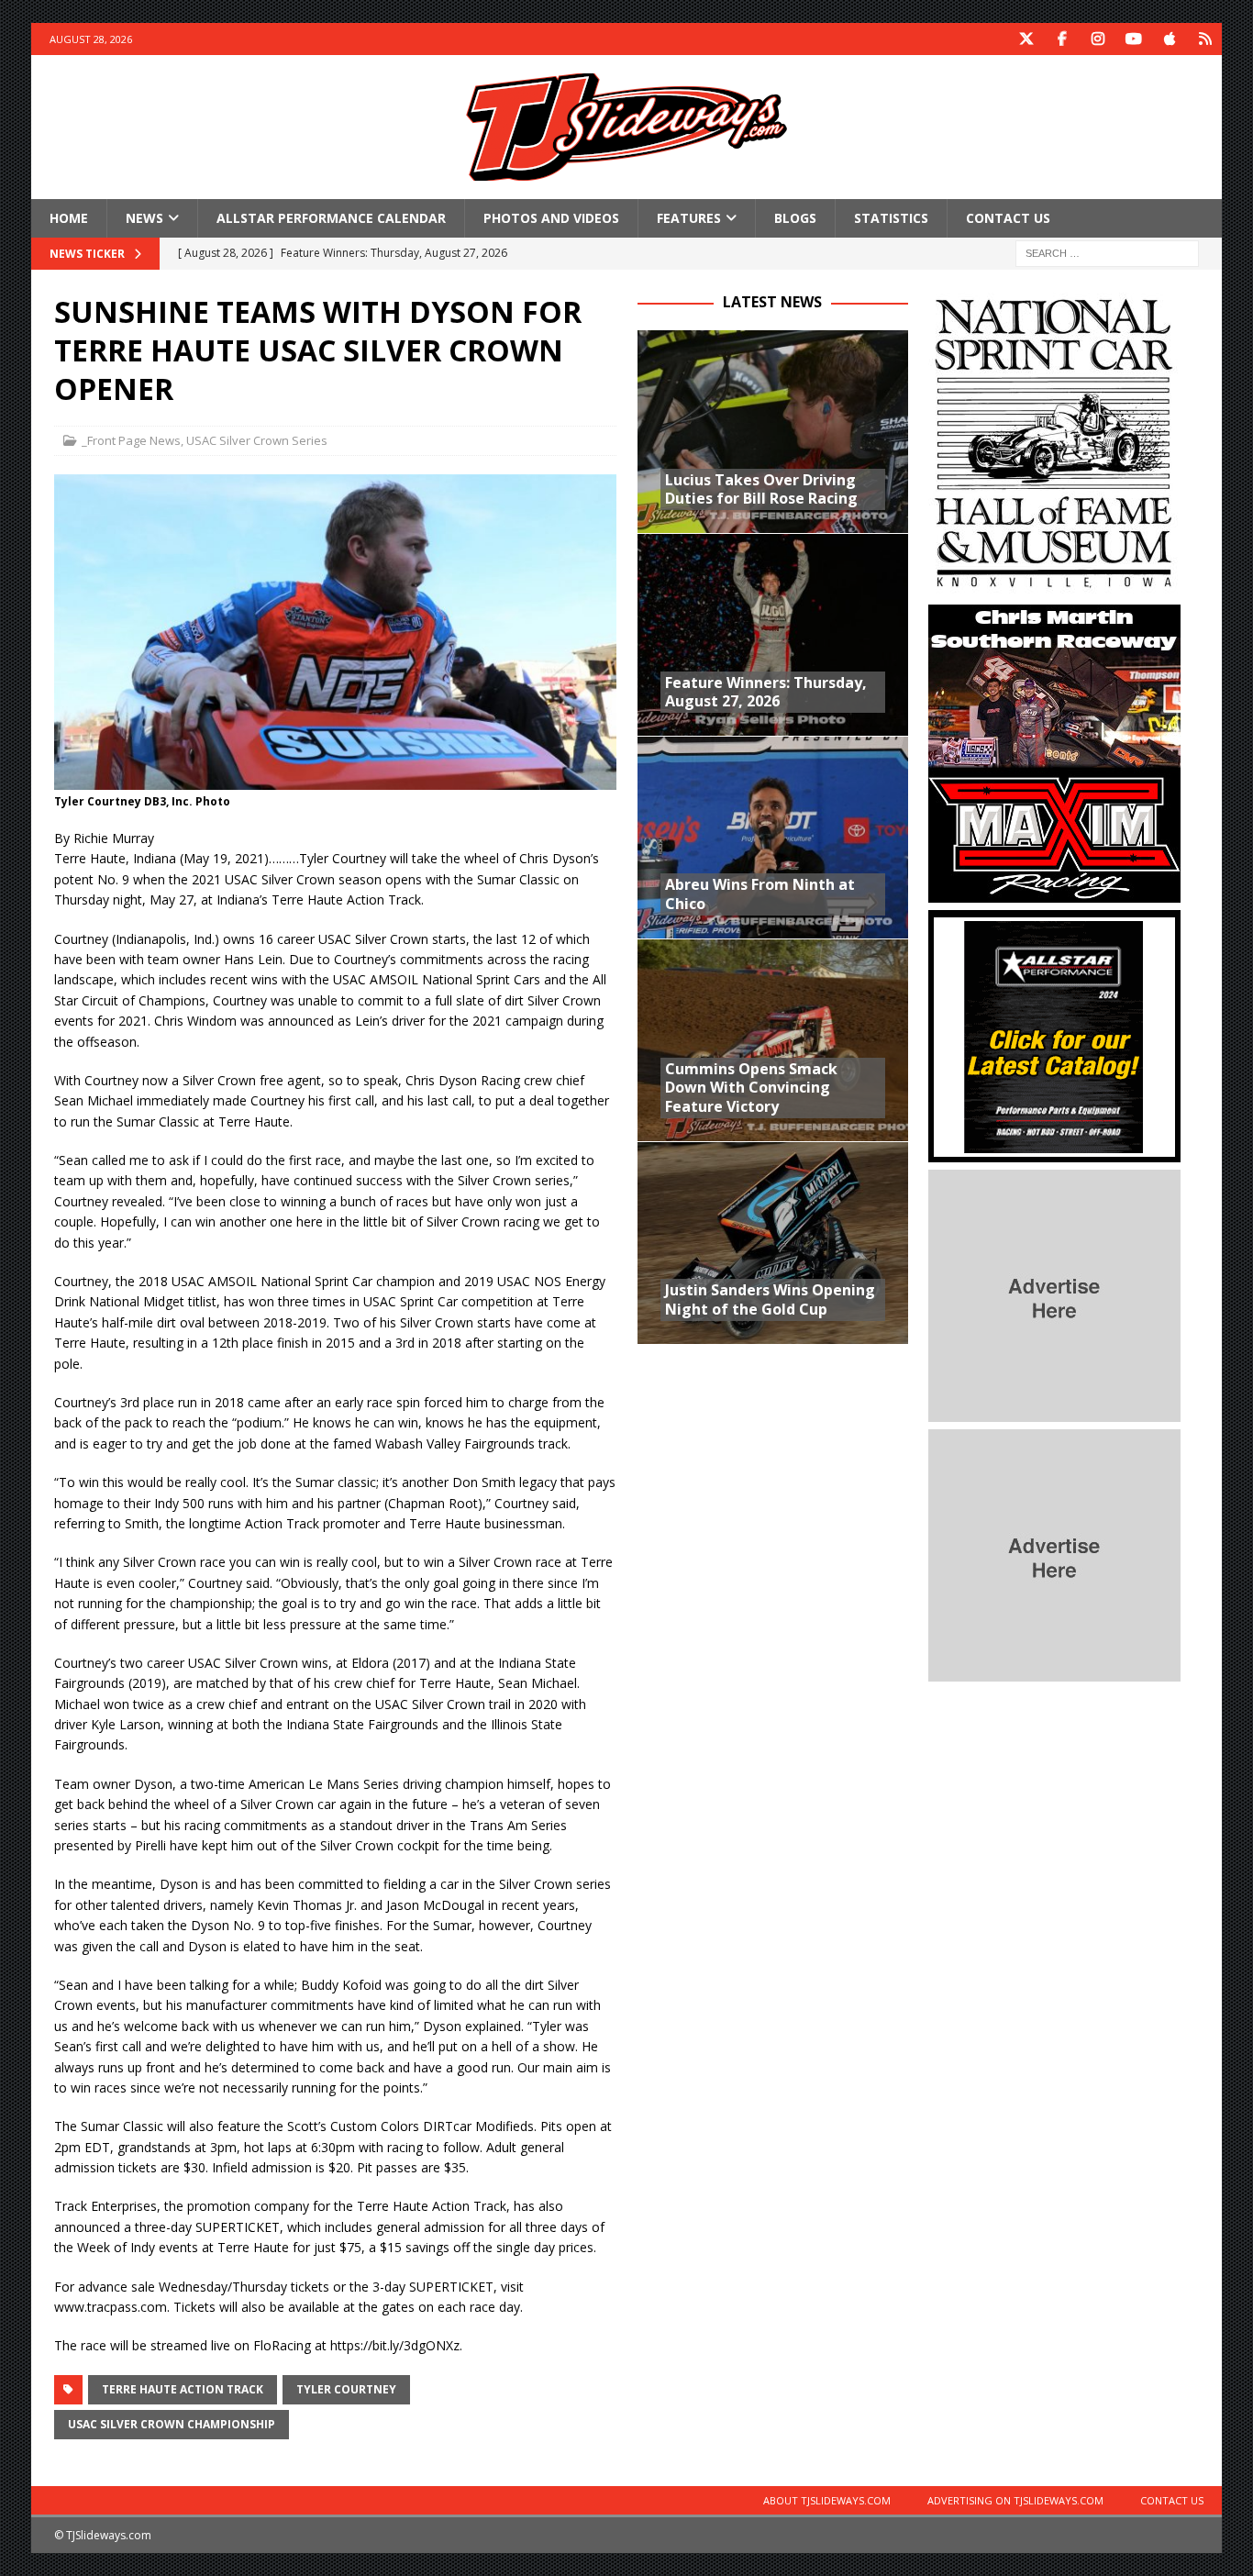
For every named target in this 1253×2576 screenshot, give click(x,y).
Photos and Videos (551, 218)
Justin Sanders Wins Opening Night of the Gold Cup (770, 1299)
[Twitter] (1027, 39)
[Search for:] (1107, 253)
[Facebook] (1063, 39)
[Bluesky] (1206, 39)
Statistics (891, 218)
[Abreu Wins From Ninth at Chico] (773, 837)
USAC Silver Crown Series (257, 440)
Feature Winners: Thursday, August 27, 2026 (766, 692)
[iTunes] (1170, 39)
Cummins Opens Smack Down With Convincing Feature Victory (751, 1088)
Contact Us (1008, 218)
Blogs (795, 218)
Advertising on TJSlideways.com (1015, 2500)
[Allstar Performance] (1054, 1152)
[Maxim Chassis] (1054, 892)
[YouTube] (1134, 39)
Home (69, 218)
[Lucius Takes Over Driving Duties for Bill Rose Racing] (773, 432)
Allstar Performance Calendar (331, 218)
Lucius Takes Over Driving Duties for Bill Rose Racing (761, 489)
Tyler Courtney (346, 2389)
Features (689, 218)
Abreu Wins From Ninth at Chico (760, 894)
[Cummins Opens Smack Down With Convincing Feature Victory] (773, 1040)
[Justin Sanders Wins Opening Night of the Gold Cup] (773, 1243)
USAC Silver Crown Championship (172, 2424)
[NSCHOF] (1054, 587)
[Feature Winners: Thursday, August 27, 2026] (773, 634)
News (144, 218)
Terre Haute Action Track (183, 2389)
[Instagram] (1098, 39)
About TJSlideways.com (827, 2500)
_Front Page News (131, 440)
